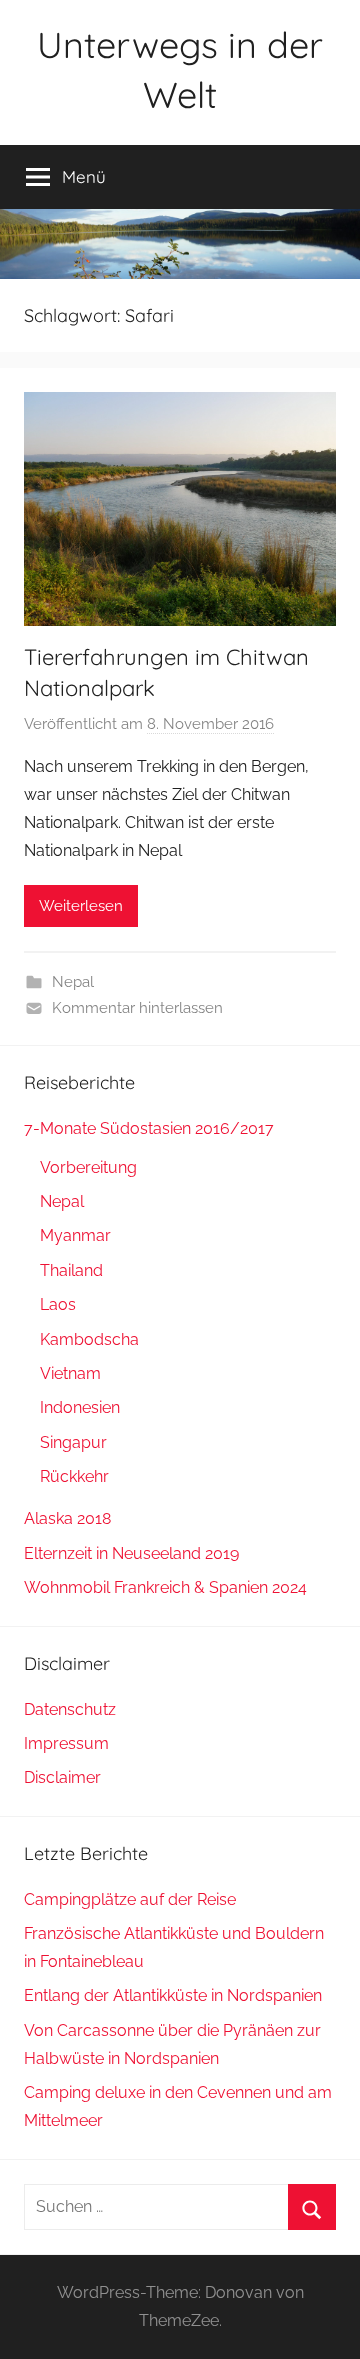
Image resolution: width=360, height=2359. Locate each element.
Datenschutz (70, 1709)
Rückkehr (74, 1476)
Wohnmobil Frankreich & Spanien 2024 (165, 1587)
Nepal (73, 982)
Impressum (66, 1743)
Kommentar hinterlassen (137, 1008)
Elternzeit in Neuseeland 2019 (131, 1553)
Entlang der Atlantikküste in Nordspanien (173, 1995)
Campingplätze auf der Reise (130, 1899)
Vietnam (70, 1373)
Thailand (71, 1270)
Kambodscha (89, 1339)
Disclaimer (62, 1777)
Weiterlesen (81, 906)
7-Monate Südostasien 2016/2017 (149, 1128)
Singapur (73, 1442)
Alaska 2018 (67, 1518)
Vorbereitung (88, 1167)
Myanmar (75, 1235)
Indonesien (80, 1407)
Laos (58, 1304)
